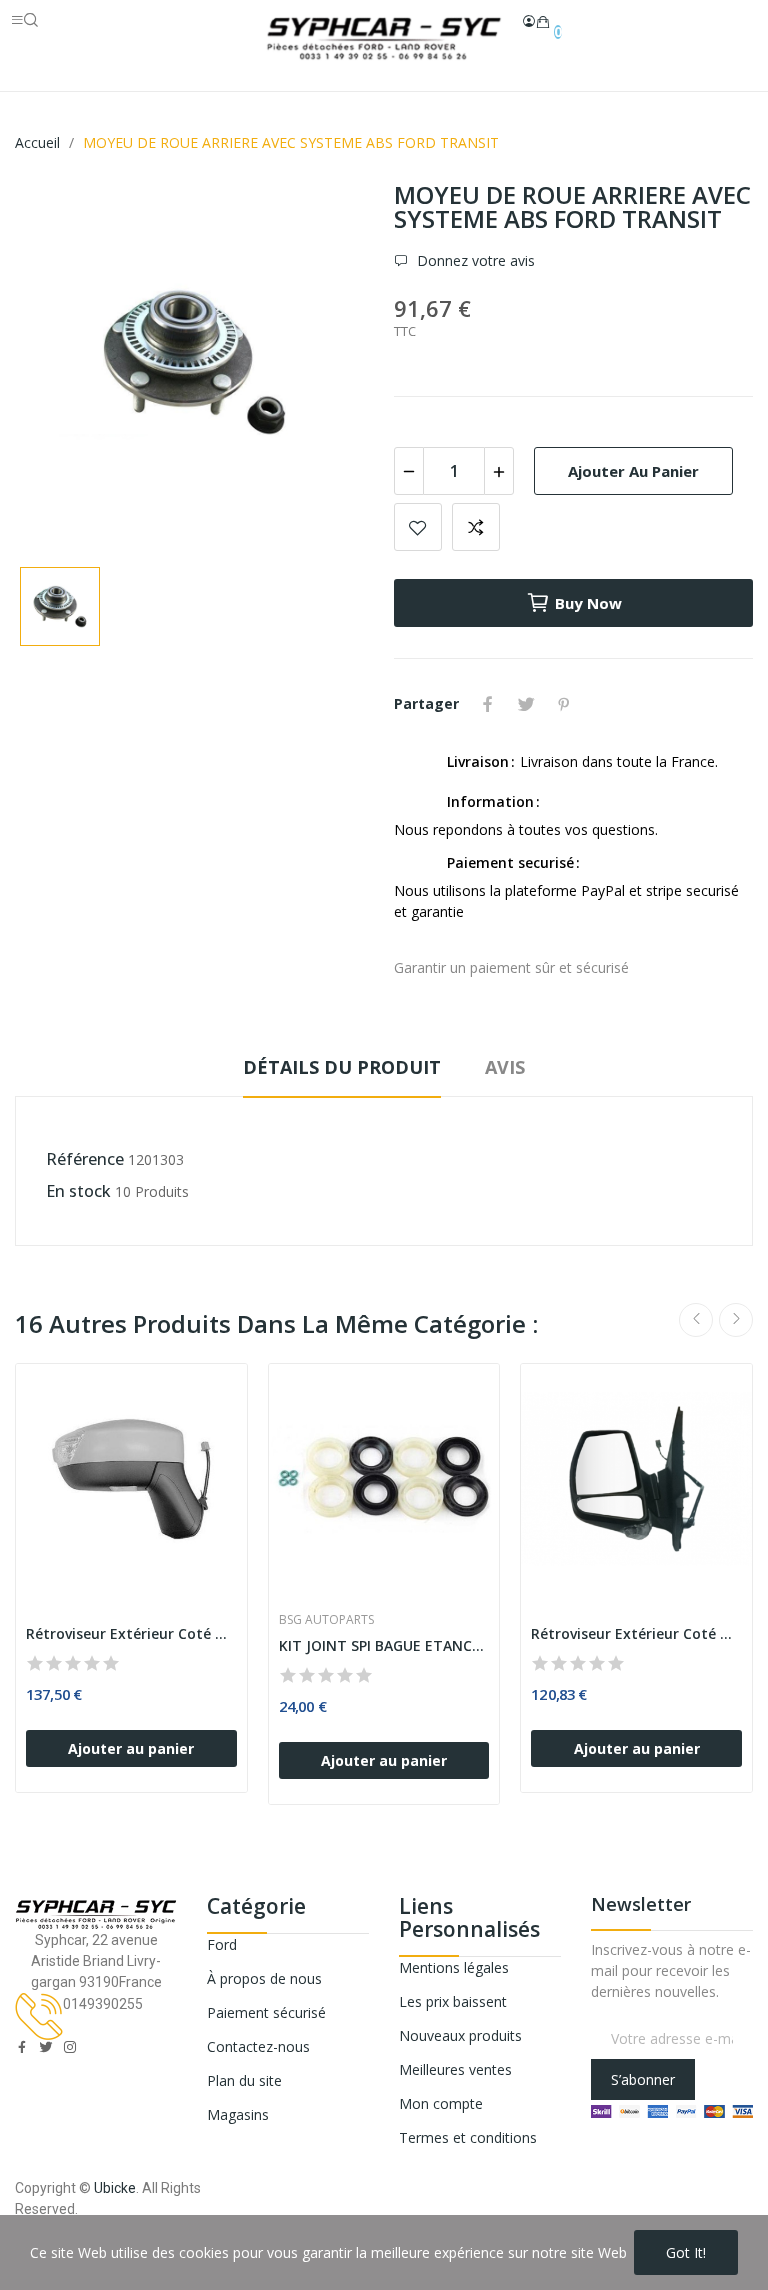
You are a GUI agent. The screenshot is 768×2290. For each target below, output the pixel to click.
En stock (78, 1191)
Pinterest (564, 704)
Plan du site (244, 2080)
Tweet (526, 704)
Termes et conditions (468, 2137)
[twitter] (46, 2047)
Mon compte (441, 2103)
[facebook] (22, 2047)
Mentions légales (454, 1967)
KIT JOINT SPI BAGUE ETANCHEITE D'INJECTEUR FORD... (384, 1645)
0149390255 (103, 2004)
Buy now (588, 603)
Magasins (238, 2114)
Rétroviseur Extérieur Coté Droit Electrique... (131, 1633)
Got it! (686, 2252)
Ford (222, 1944)
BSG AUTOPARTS (326, 1620)
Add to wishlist (418, 527)
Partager (488, 704)
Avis (505, 1067)
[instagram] (70, 2047)
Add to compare (476, 527)
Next (736, 1320)
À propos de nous (264, 1978)
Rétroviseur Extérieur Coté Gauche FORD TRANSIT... (636, 1633)
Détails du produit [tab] (342, 1067)
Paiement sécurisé (266, 2012)
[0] (543, 22)
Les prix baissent (453, 2001)
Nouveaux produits (460, 2035)
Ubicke (115, 2188)
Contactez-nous (258, 2046)
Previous (696, 1320)
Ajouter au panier (633, 471)
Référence (85, 1159)
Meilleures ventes (455, 2069)
